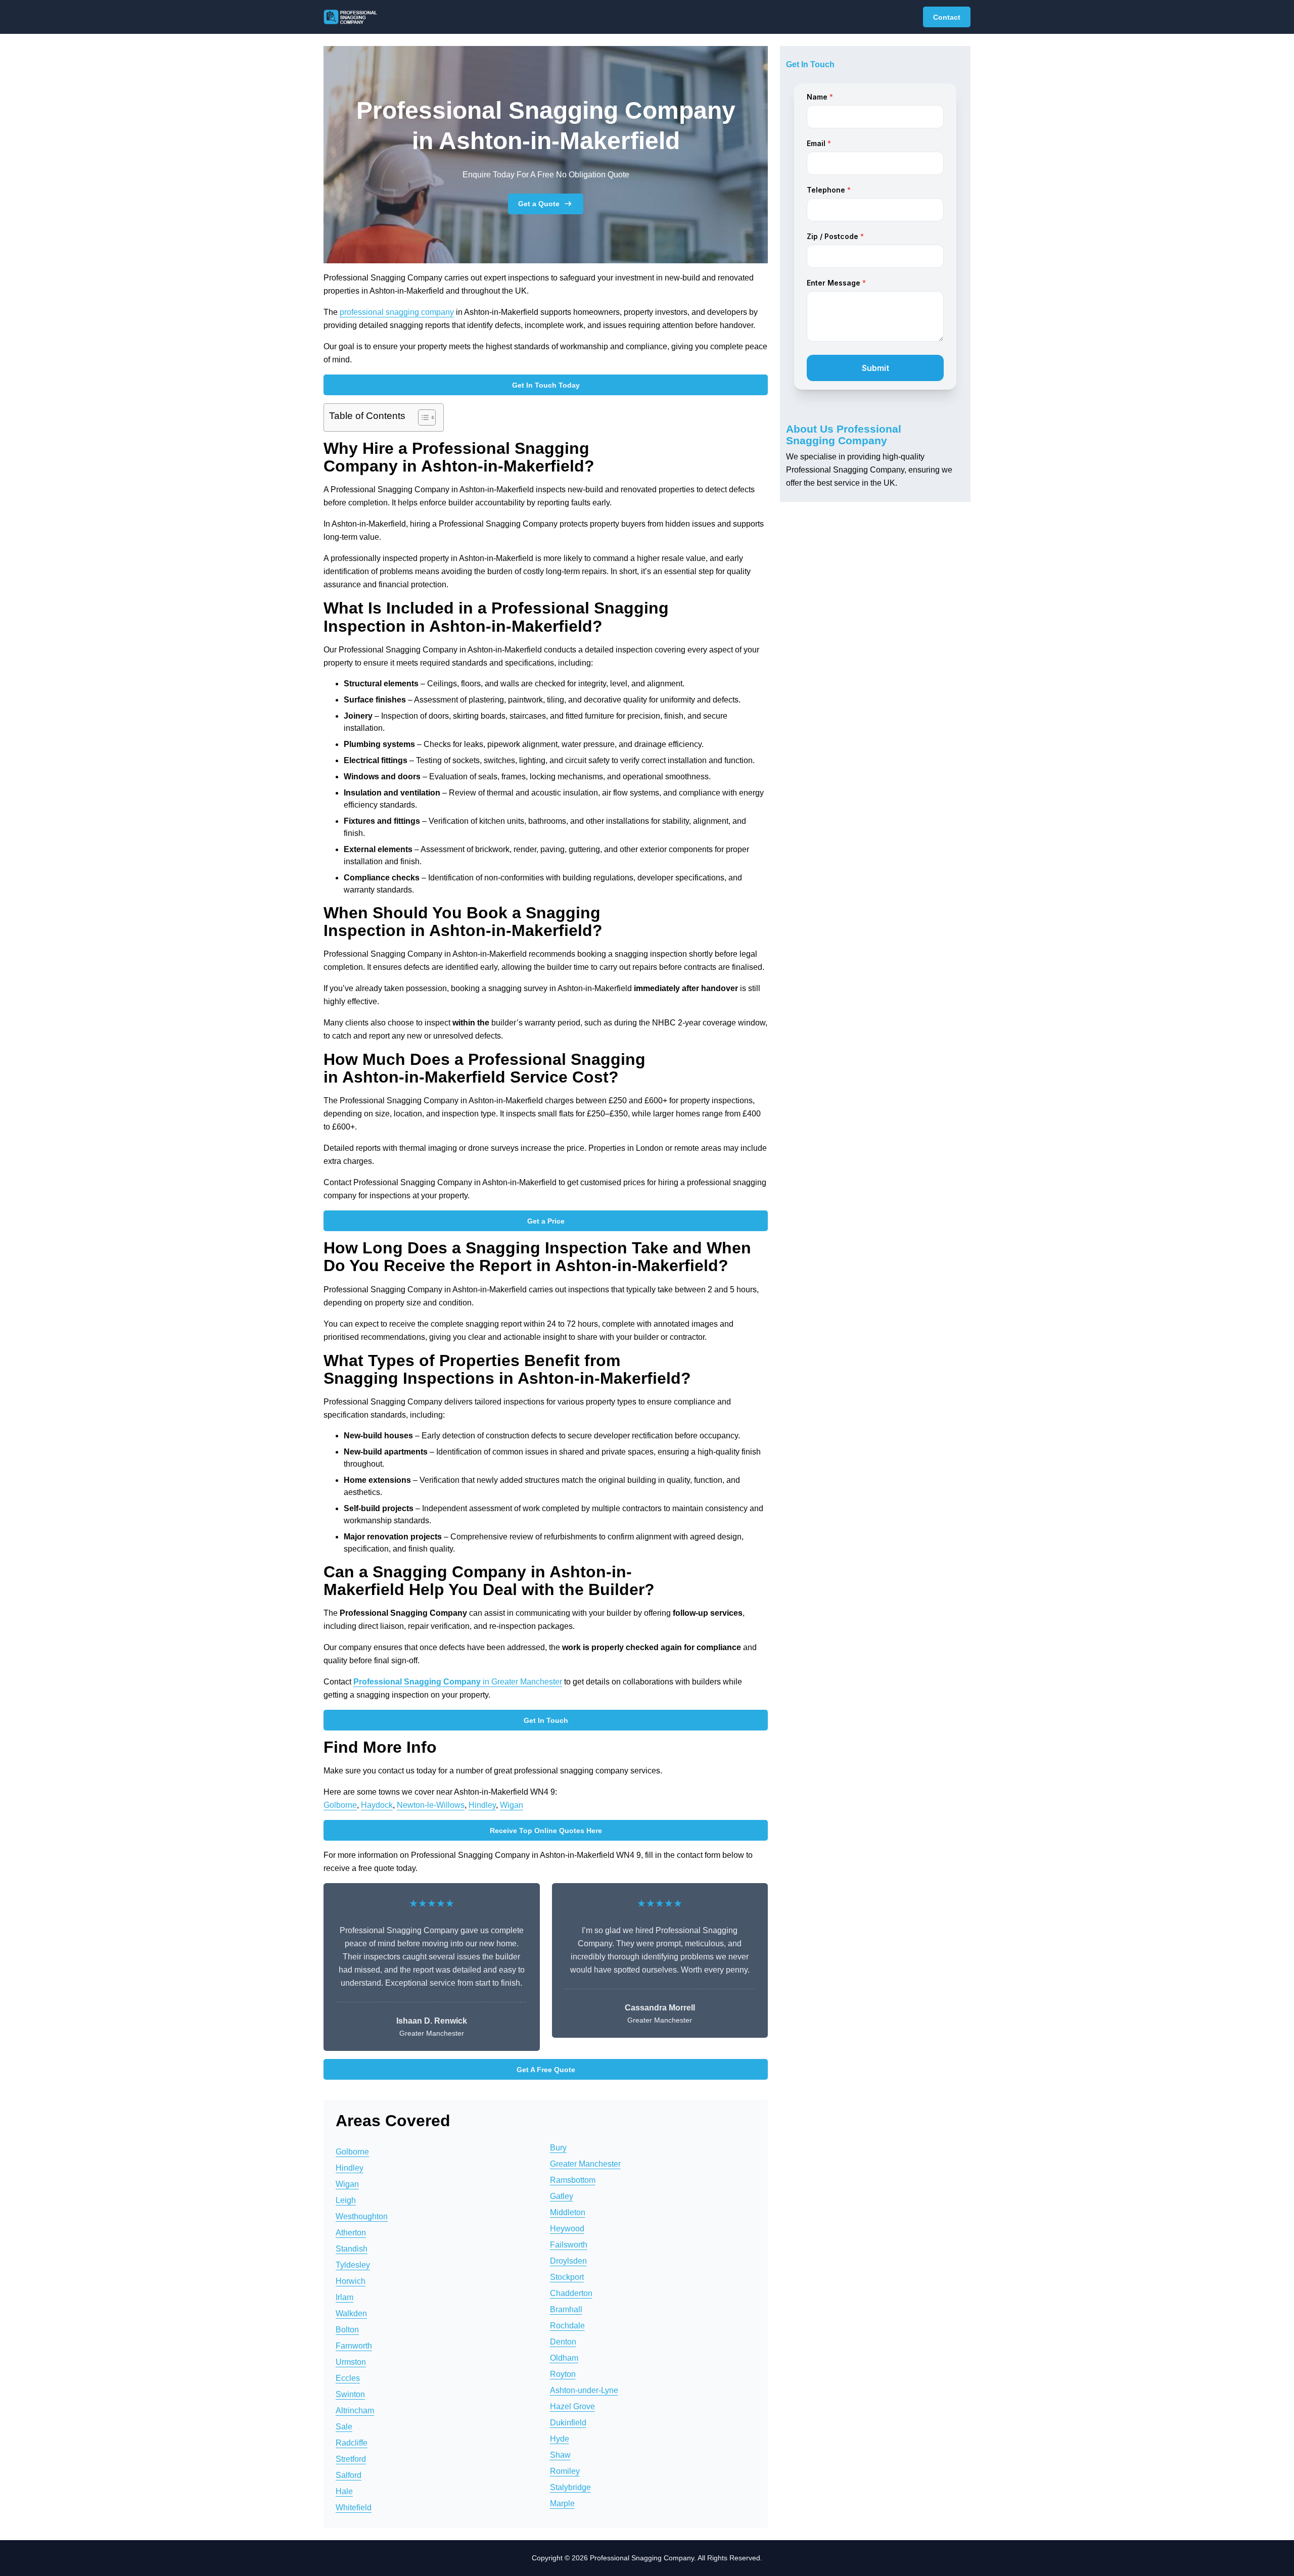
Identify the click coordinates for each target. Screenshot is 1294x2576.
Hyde (560, 2439)
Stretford (351, 2459)
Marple (562, 2503)
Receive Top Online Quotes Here (546, 1831)
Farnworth (354, 2346)
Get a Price (546, 1221)
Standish (352, 2249)
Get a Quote (539, 204)
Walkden (351, 2313)
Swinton (350, 2394)
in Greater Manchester (458, 1682)
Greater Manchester (585, 2164)
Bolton (347, 2330)
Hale (344, 2491)
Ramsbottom (573, 2180)
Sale (344, 2427)
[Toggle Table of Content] (422, 417)
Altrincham (355, 2410)
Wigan (512, 1805)
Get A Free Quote (546, 2070)
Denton (563, 2342)
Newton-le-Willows (431, 1805)
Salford (349, 2475)
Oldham (564, 2358)
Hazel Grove (572, 2406)
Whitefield (354, 2508)
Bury (558, 2148)
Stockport (567, 2277)
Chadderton (571, 2293)
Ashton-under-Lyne (584, 2390)
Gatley (562, 2196)
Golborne (340, 1805)
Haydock (377, 1805)
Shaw (560, 2455)
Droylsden (568, 2261)
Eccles (348, 2378)
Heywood (567, 2229)
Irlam (344, 2297)
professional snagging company (397, 312)
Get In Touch (546, 1720)
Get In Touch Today (546, 385)
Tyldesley (353, 2265)
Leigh (346, 2200)
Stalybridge (570, 2487)
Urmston (351, 2362)
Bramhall (566, 2309)
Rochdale (567, 2326)
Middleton (568, 2212)
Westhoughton (362, 2216)
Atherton (351, 2233)
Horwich (351, 2281)
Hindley (482, 1805)
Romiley (565, 2471)
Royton (563, 2374)
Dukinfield (568, 2423)
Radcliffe (352, 2443)
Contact (947, 17)
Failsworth (569, 2245)
